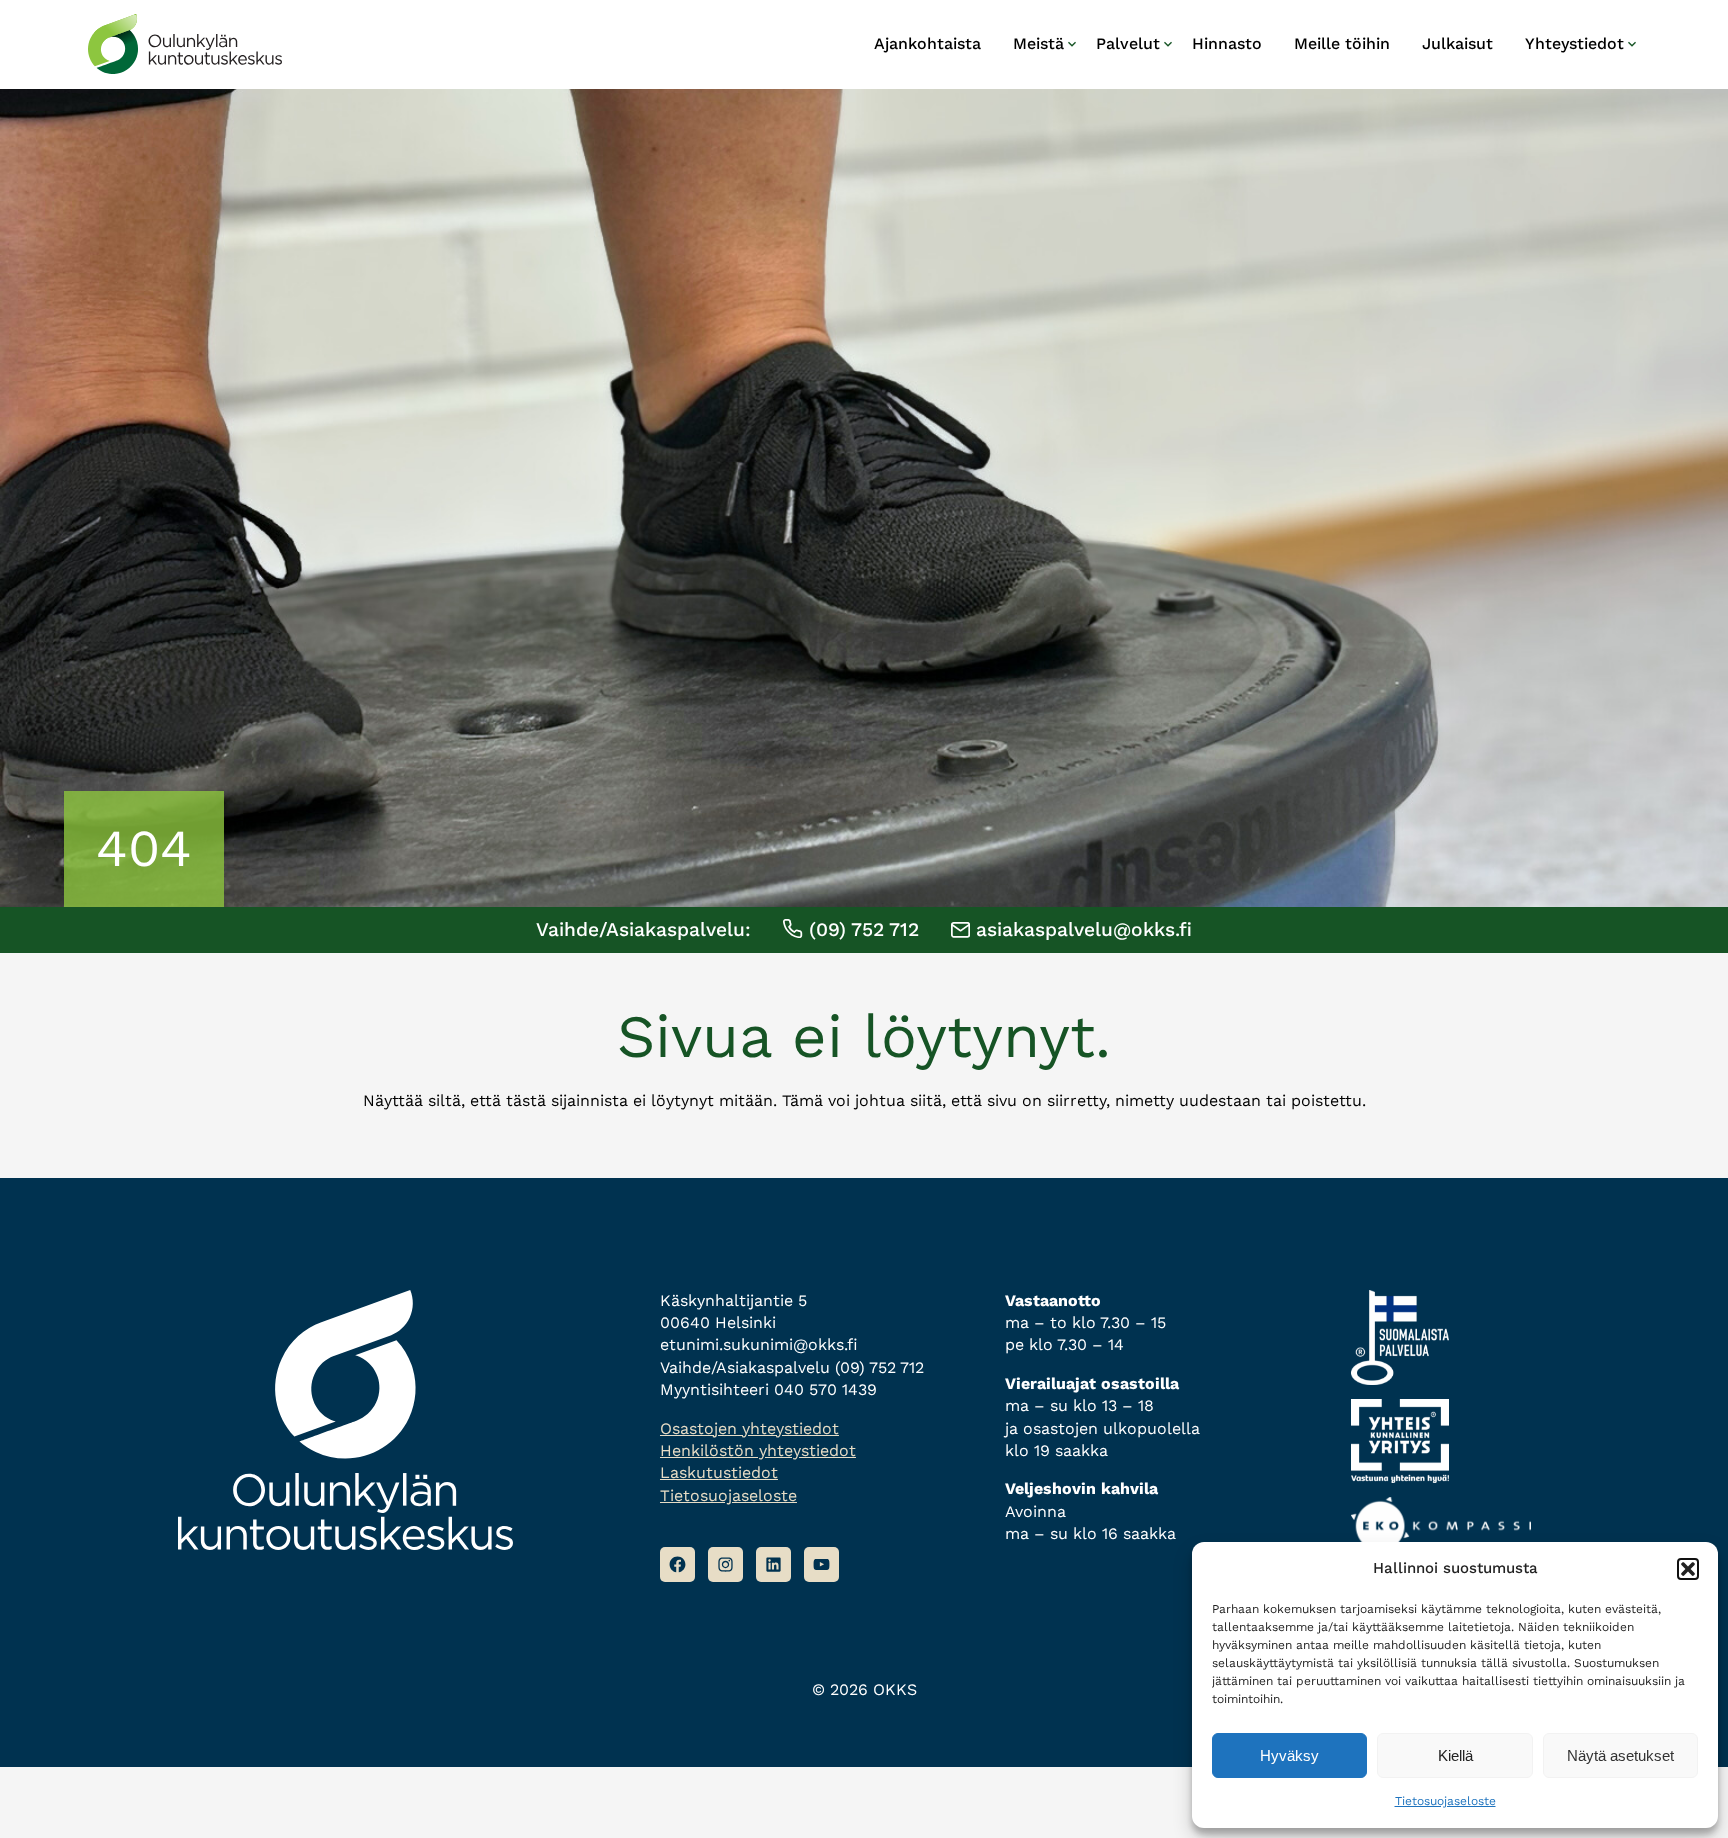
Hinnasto (1227, 43)
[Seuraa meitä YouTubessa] (821, 1564)
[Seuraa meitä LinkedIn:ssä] (773, 1564)
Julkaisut (1457, 43)
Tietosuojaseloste (1445, 1801)
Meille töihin (1342, 43)
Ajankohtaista (927, 43)
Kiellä (1455, 1755)
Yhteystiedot (1574, 43)
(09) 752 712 (860, 929)
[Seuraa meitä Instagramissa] (725, 1564)
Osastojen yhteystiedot (749, 1428)
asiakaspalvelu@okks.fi (1081, 929)
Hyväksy (1289, 1755)
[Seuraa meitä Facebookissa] (677, 1564)
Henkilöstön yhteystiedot (758, 1450)
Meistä (1038, 43)
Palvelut (1128, 43)
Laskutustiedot (719, 1472)
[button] (1688, 1569)
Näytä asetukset (1620, 1755)
